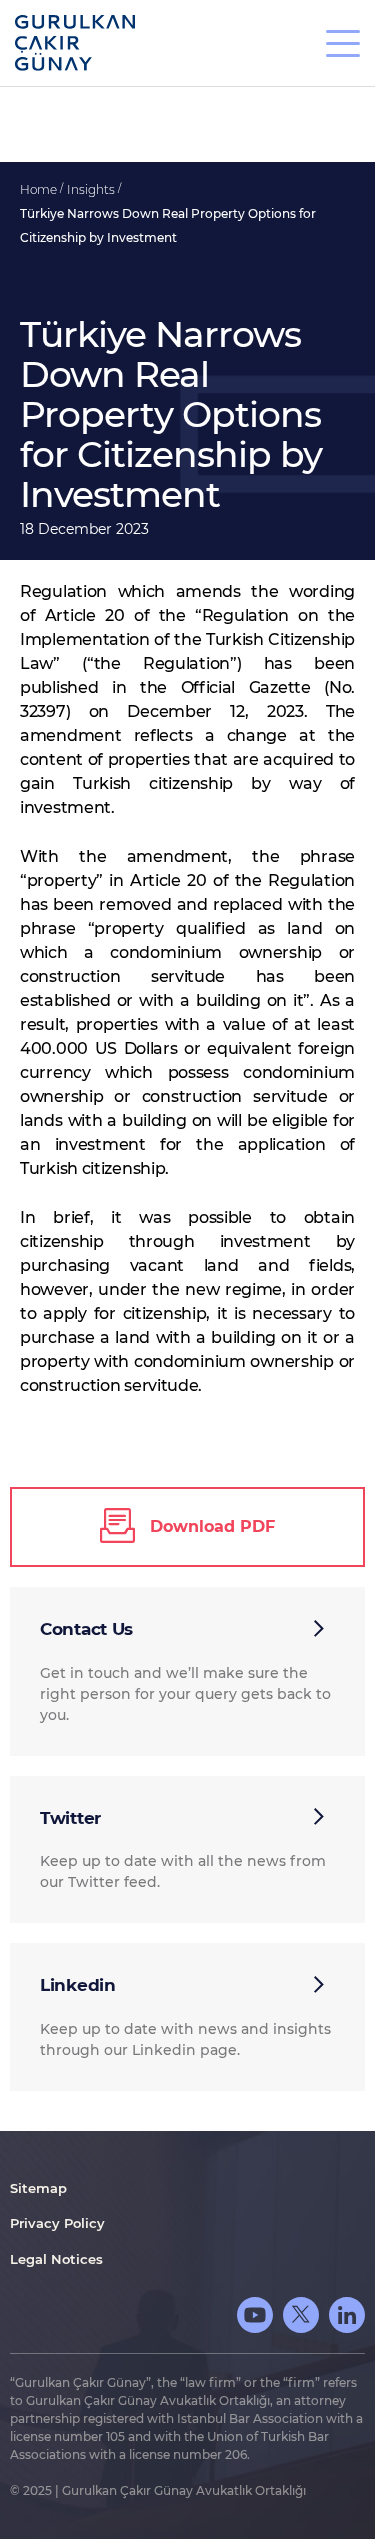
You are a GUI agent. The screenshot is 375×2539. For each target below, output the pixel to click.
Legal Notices (56, 2259)
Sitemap (38, 2188)
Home (40, 189)
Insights (92, 189)
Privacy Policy (57, 2223)
